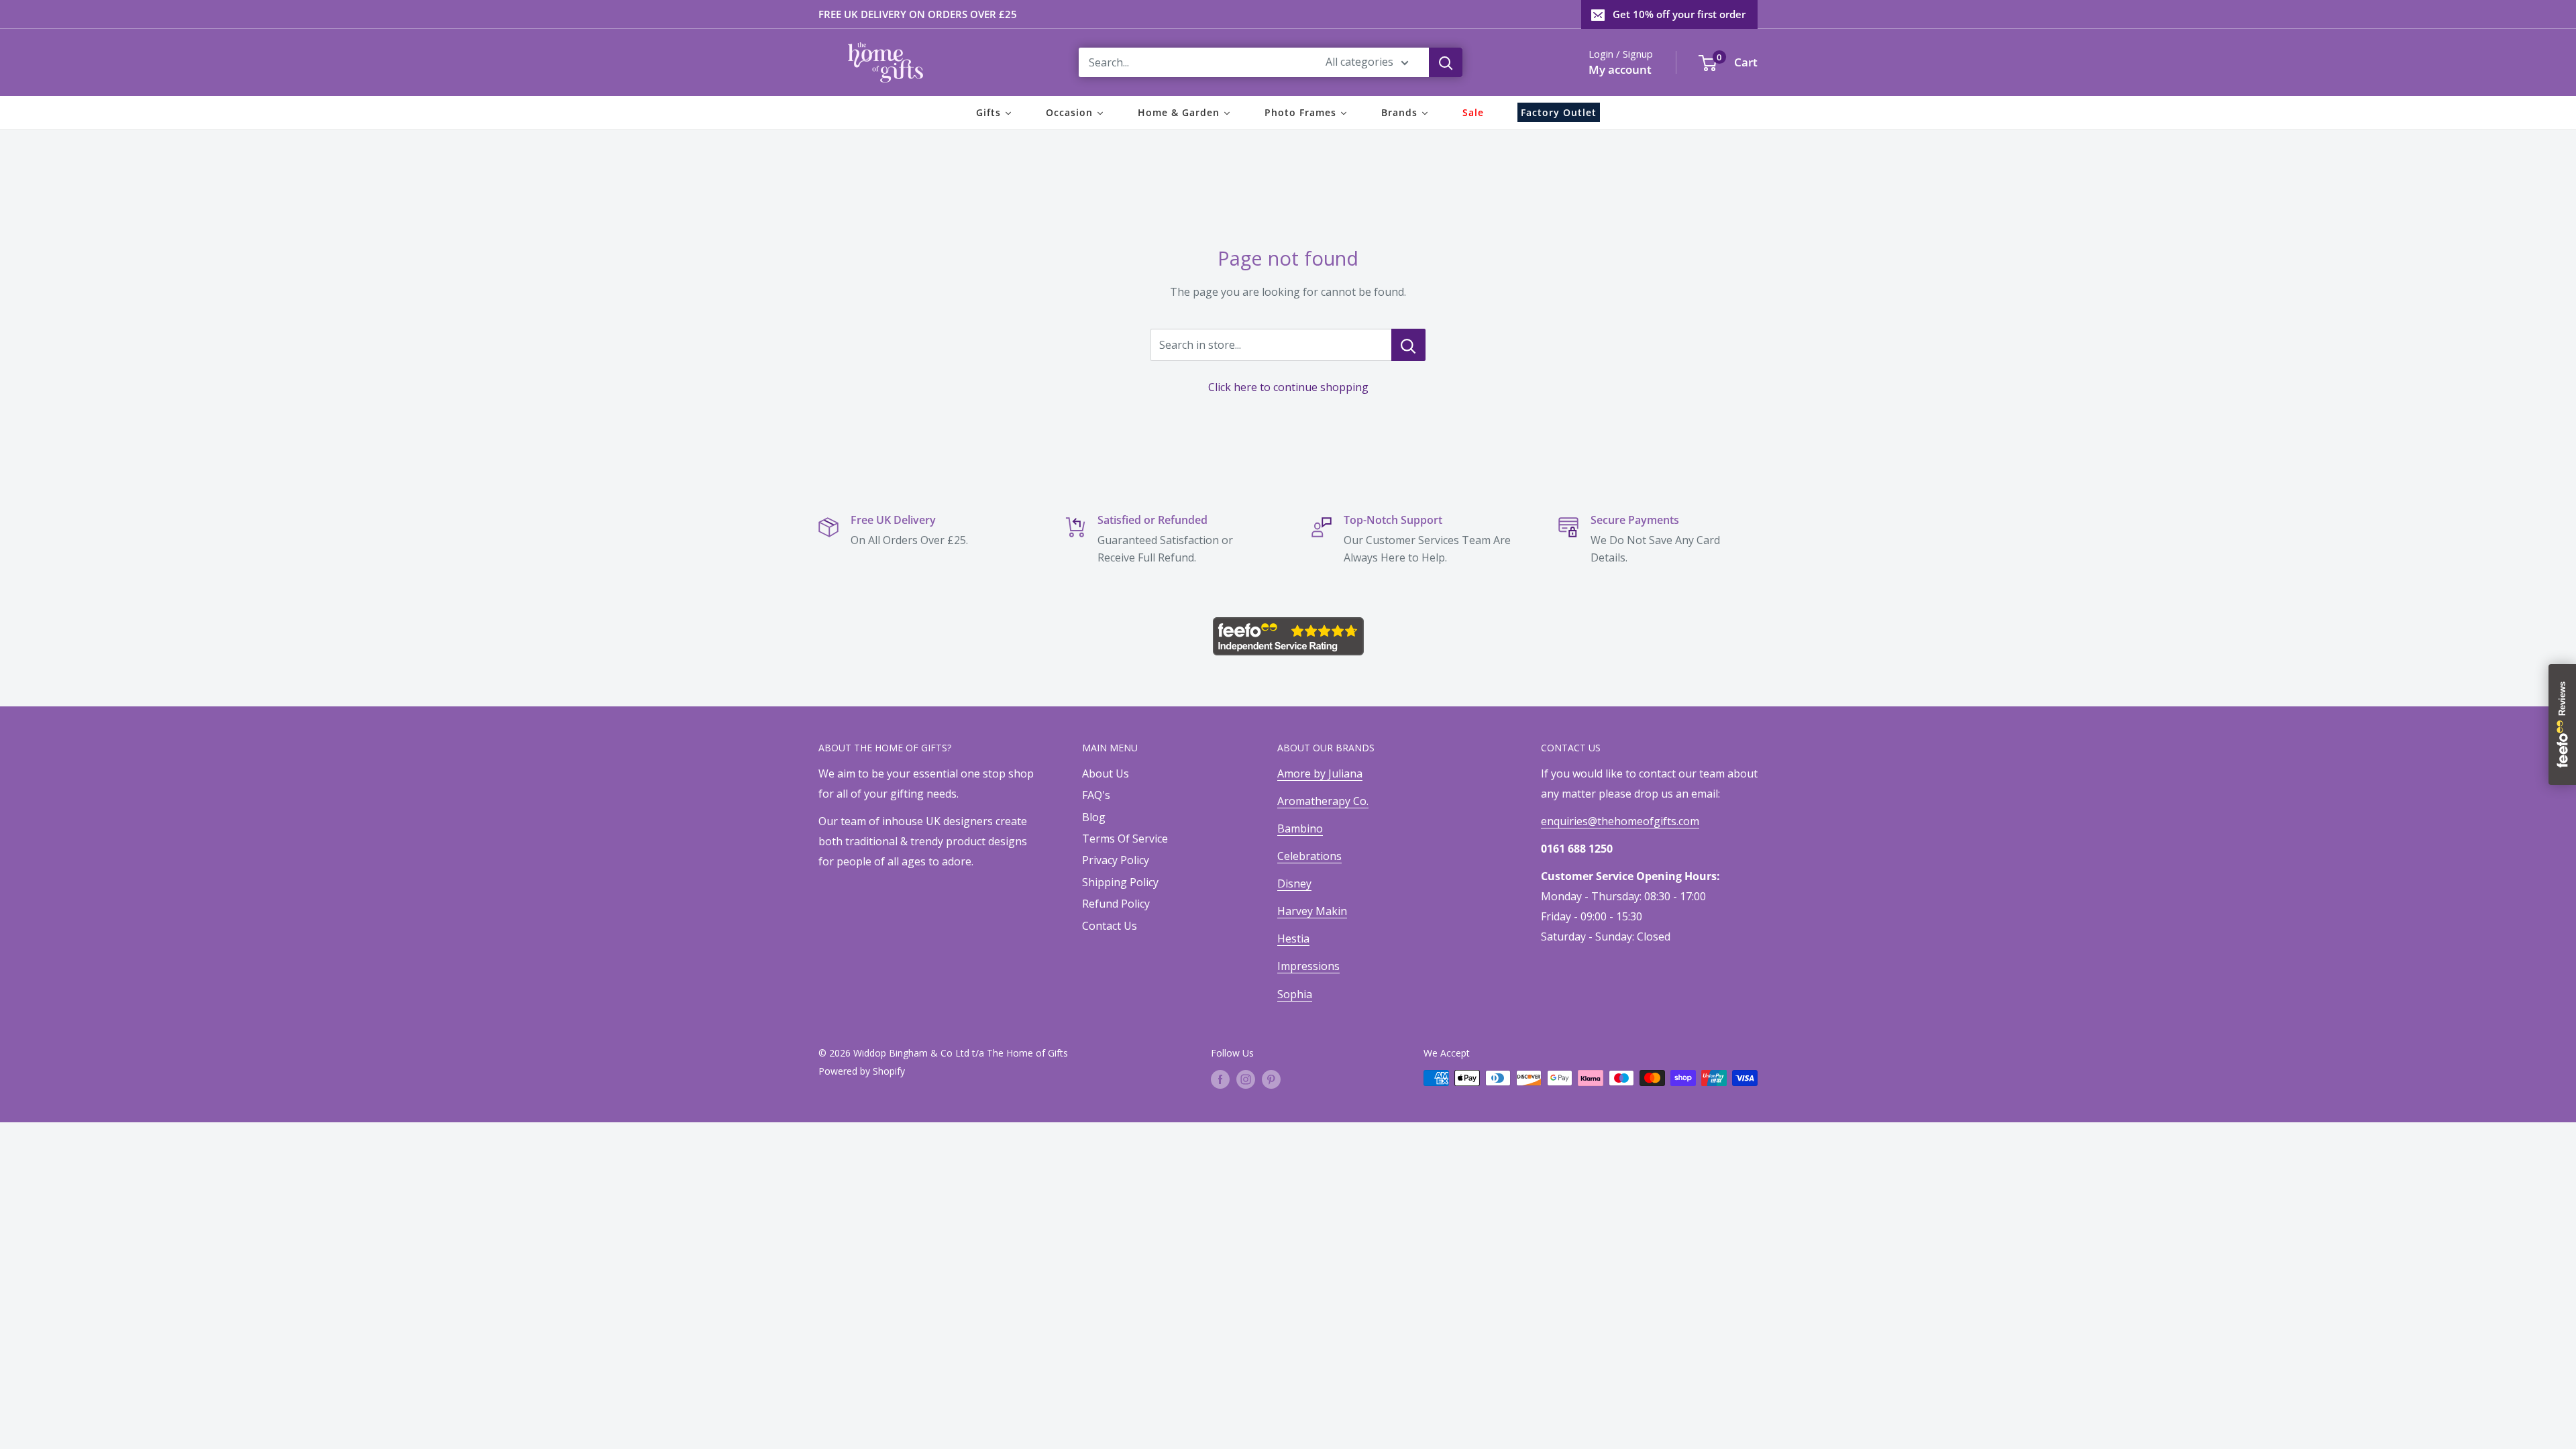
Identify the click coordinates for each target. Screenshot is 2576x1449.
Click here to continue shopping (1288, 387)
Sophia (1295, 994)
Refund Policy (1116, 904)
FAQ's (1096, 795)
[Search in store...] (1408, 345)
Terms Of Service (1125, 839)
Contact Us (1110, 926)
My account (1620, 69)
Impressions (1308, 966)
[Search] (1446, 62)
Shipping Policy (1120, 882)
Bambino (1300, 828)
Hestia (1293, 938)
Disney (1294, 883)
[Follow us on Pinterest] (1271, 1079)
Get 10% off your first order (1679, 14)
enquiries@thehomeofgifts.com (1620, 821)
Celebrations (1309, 856)
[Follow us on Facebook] (1220, 1079)
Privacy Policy (1116, 860)
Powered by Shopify (862, 1071)
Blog (1094, 817)
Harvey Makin (1312, 911)
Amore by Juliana (1320, 773)
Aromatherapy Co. (1323, 801)
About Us (1106, 773)
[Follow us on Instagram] (1246, 1079)
